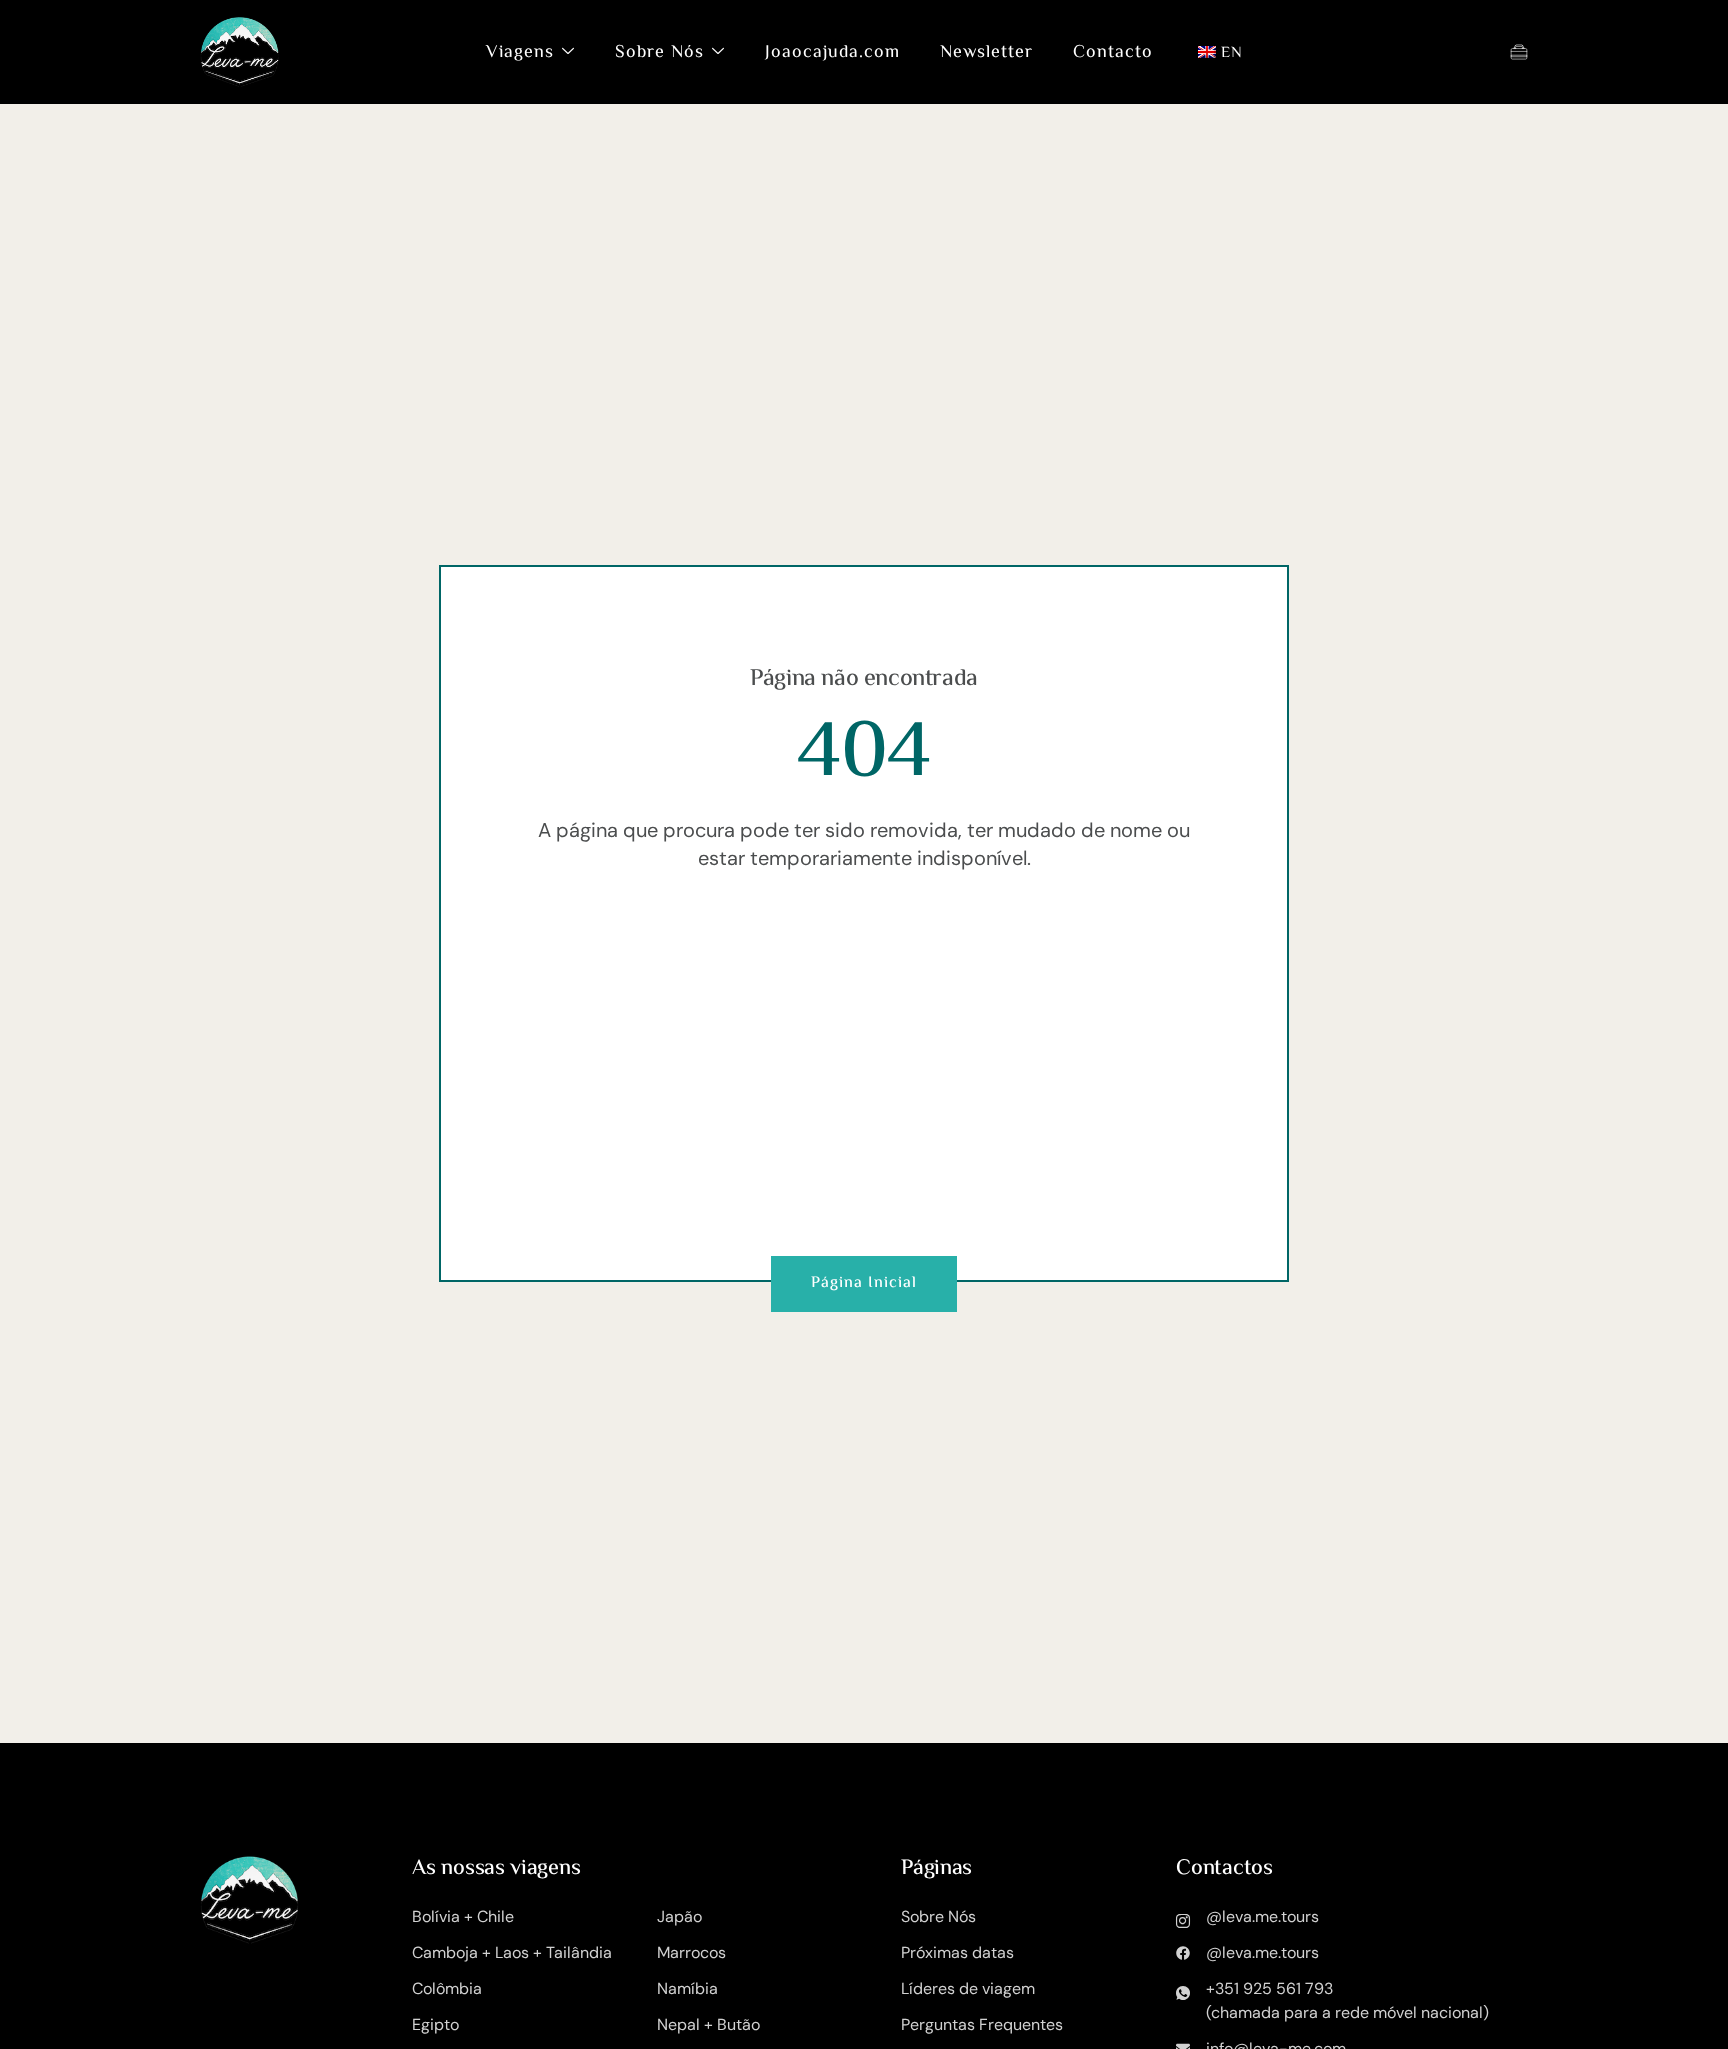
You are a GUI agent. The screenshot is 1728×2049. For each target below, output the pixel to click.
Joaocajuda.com (832, 53)
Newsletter (986, 53)
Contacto (1113, 53)
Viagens (520, 53)
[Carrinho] (1519, 52)
